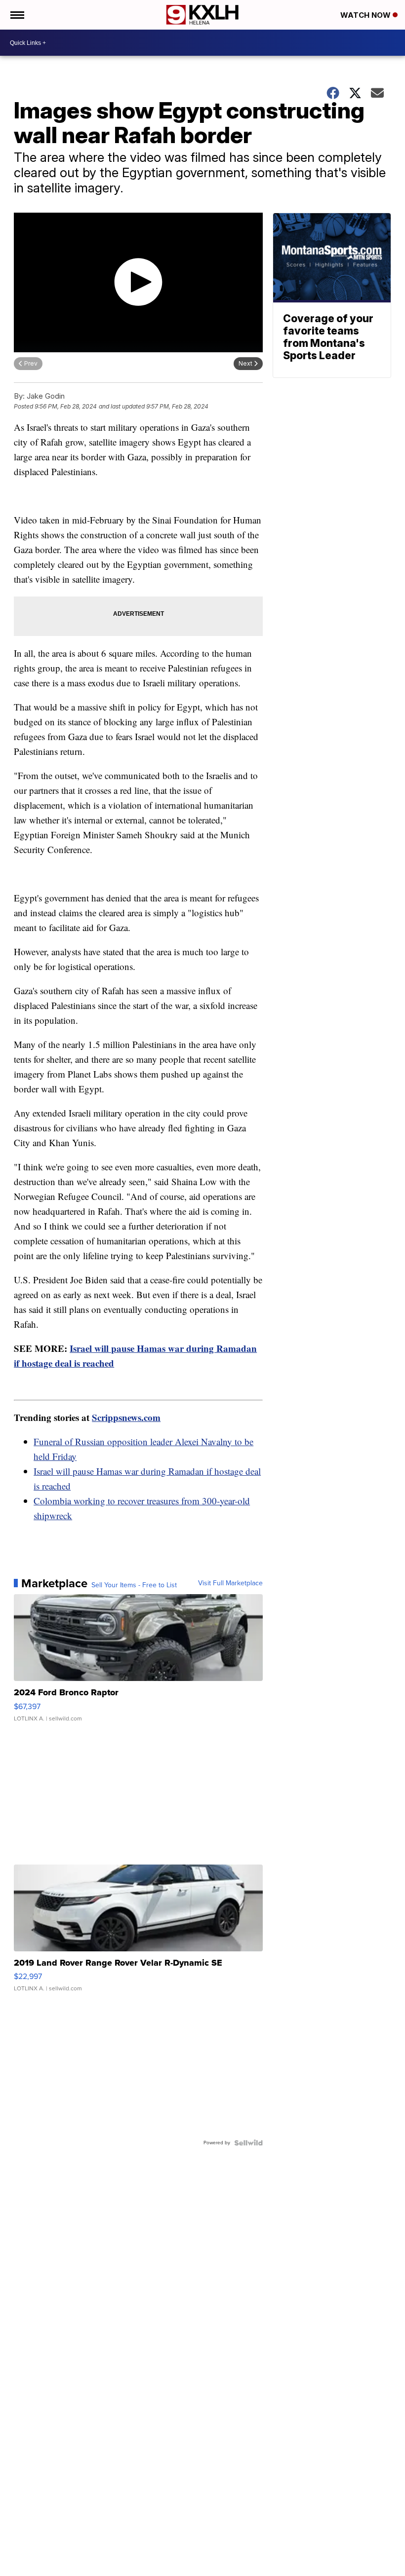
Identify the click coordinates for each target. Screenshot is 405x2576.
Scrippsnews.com (126, 1417)
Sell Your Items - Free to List (134, 1585)
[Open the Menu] (17, 15)
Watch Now (366, 15)
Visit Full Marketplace (230, 1583)
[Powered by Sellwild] (248, 2143)
